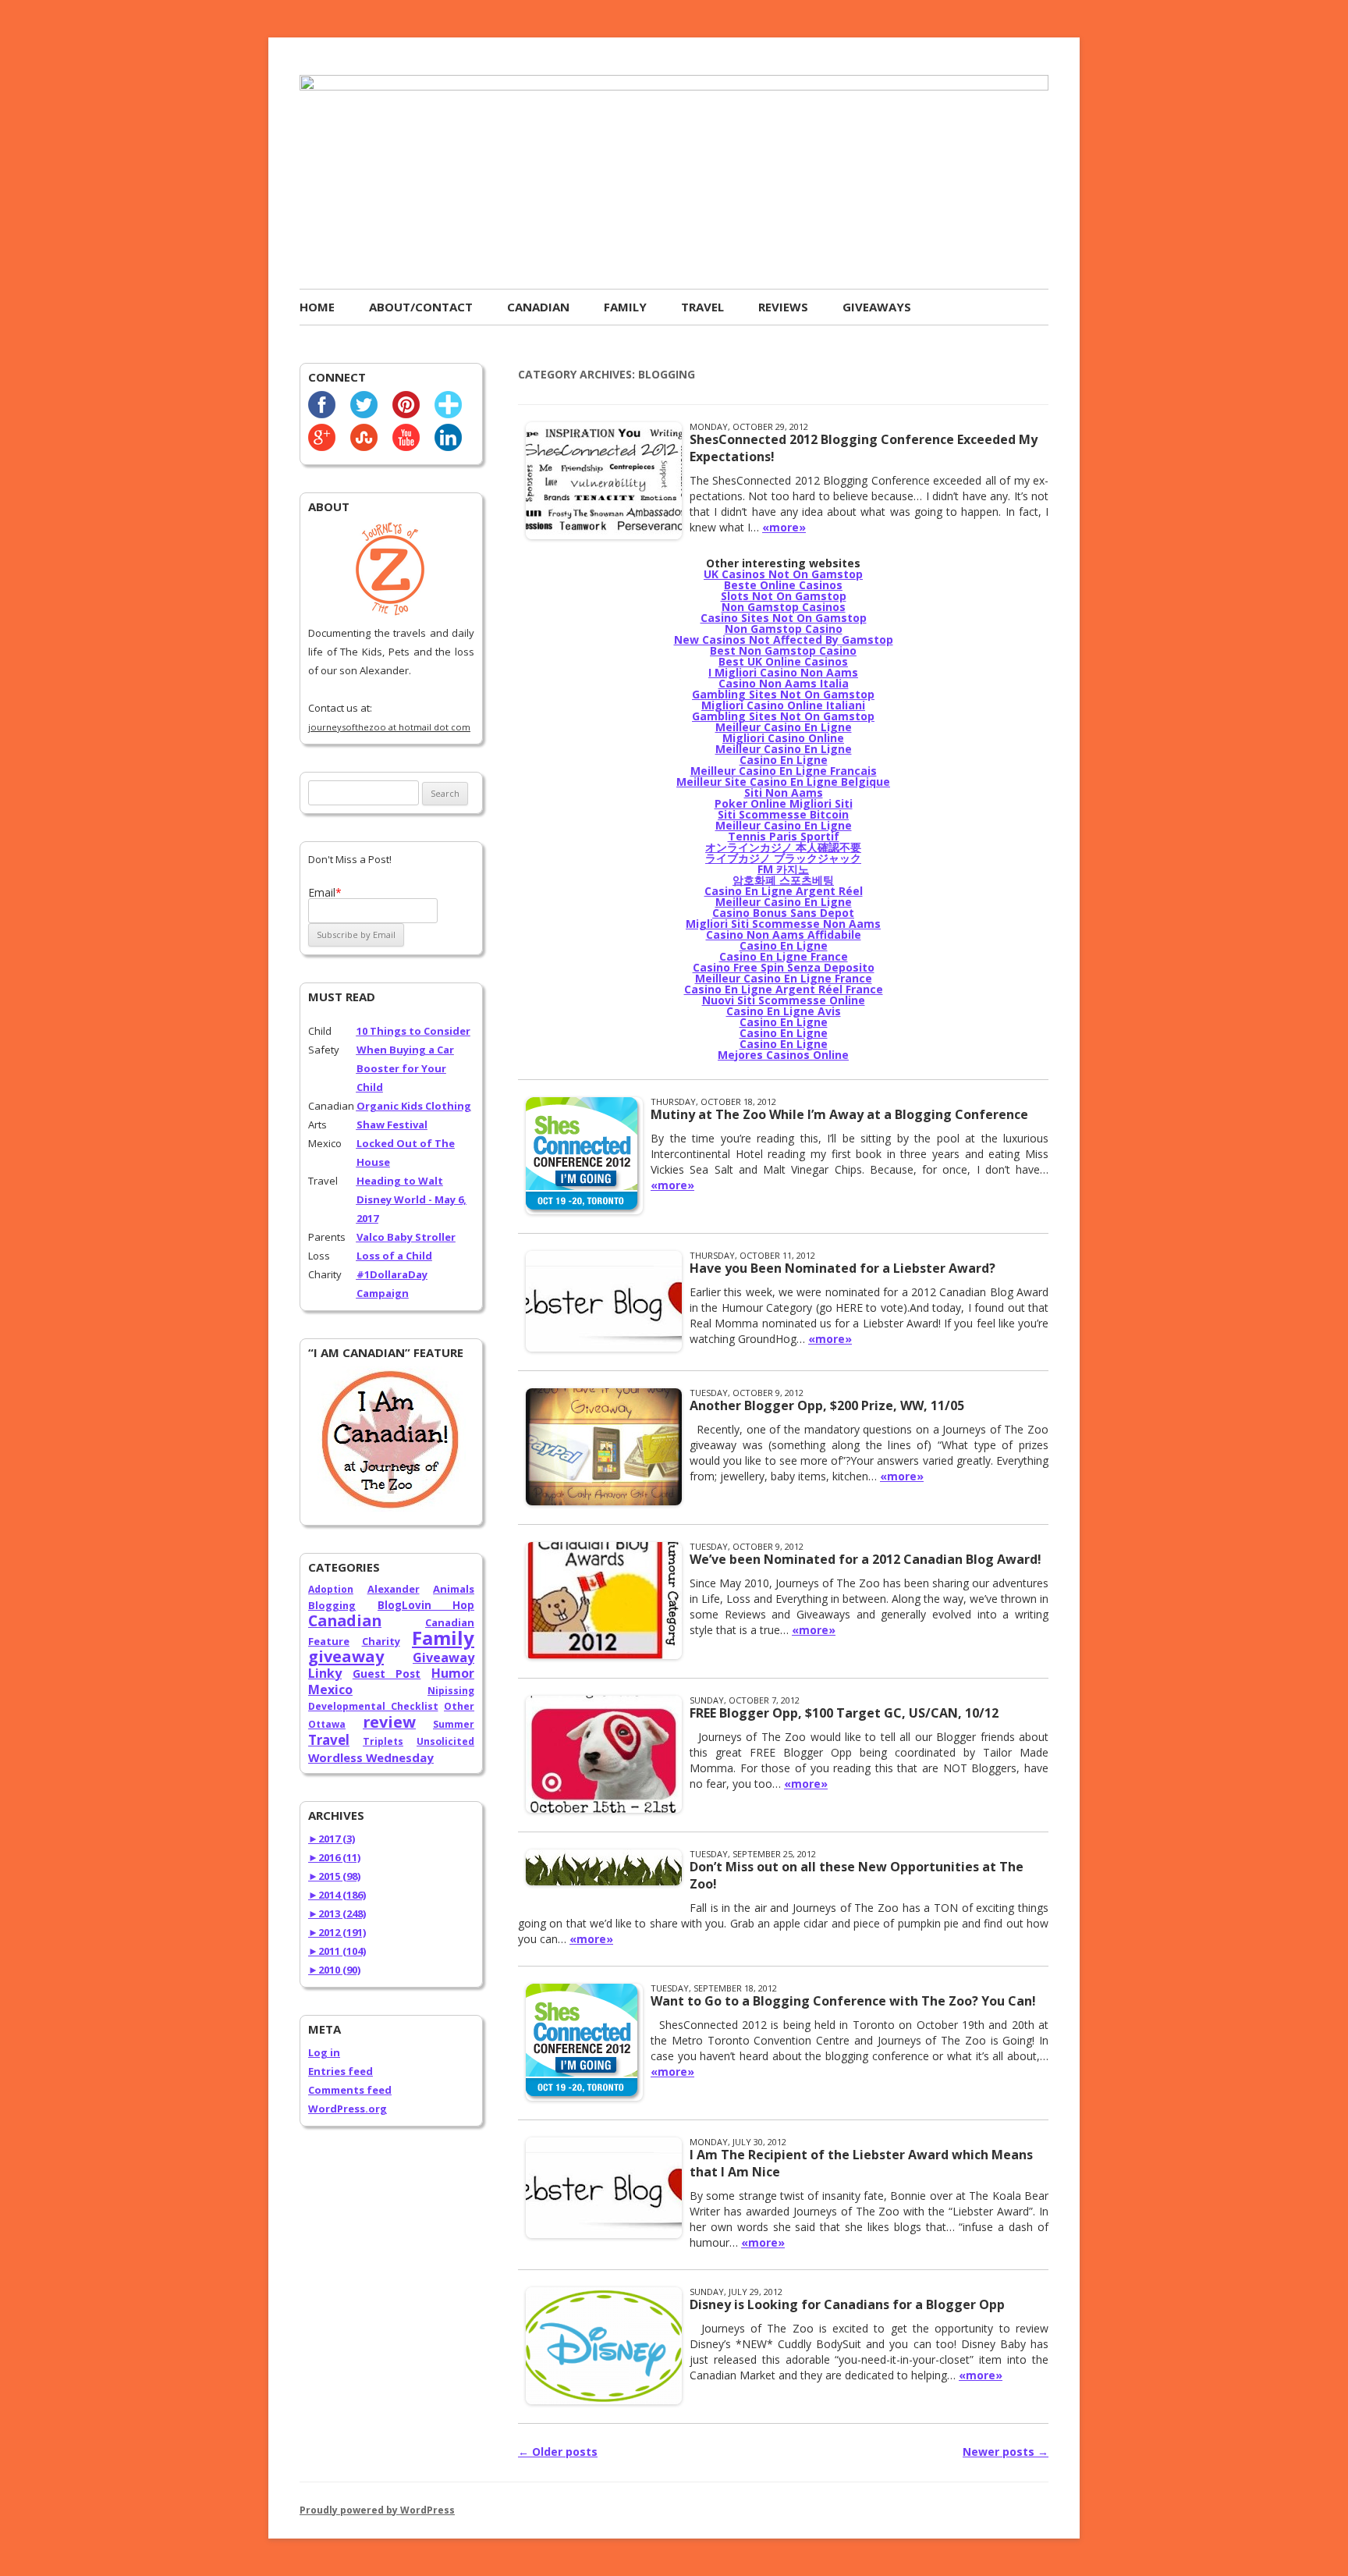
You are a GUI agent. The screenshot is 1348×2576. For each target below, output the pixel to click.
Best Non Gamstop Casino (783, 650)
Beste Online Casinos (783, 585)
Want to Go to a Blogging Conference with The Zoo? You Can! (843, 2001)
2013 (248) (337, 1913)
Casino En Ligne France (784, 956)
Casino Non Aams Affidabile (784, 934)
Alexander (394, 1589)
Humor (453, 1673)
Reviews (783, 307)
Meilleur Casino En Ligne (784, 727)
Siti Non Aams (784, 792)
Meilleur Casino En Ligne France (784, 978)
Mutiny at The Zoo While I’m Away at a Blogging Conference (839, 1114)
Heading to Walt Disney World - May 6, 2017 (411, 1199)
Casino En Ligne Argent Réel (784, 891)
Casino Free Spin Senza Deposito (784, 967)
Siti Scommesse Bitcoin (783, 814)
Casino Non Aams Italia (784, 683)
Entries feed (341, 2071)
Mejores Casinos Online (783, 1055)
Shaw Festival (392, 1125)
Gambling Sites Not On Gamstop (783, 694)
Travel (702, 307)
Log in (324, 2052)
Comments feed (350, 2090)
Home (317, 307)
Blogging (332, 1605)
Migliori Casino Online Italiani (783, 705)
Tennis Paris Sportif (784, 836)
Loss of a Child (394, 1256)
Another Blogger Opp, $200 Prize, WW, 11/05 (827, 1405)
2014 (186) (337, 1895)
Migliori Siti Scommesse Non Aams (783, 924)
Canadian (538, 307)
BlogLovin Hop (426, 1605)
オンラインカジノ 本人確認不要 (783, 847)
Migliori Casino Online (783, 738)
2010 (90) (334, 1970)
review (389, 1722)
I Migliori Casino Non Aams (783, 672)
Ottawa (327, 1724)
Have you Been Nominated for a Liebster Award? (842, 1268)
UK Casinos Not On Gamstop (783, 574)
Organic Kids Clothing (414, 1106)
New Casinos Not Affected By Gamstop (784, 640)
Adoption (331, 1589)
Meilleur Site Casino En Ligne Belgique (783, 782)
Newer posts (1006, 2452)
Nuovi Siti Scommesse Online (784, 1000)
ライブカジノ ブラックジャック (783, 858)
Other (459, 1706)
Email (325, 892)
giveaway (346, 1656)
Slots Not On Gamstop (784, 596)
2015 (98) (334, 1876)
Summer (454, 1724)
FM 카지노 (783, 869)
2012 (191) (337, 1932)
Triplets (383, 1741)
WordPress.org (348, 2109)
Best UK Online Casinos (783, 661)
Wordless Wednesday (371, 1757)
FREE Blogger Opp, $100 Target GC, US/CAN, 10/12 (844, 1713)
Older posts (558, 2452)
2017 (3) (332, 1839)
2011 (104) (337, 1951)
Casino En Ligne (784, 760)
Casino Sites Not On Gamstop (784, 618)
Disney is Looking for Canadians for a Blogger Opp (847, 2304)
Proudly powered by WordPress (377, 2510)
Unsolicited (445, 1741)
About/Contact (421, 307)
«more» (784, 527)
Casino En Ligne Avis (784, 1011)
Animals (454, 1589)
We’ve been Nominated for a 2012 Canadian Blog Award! (866, 1559)
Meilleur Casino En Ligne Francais (784, 771)
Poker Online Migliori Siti (784, 803)
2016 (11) (334, 1857)
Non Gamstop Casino (784, 629)
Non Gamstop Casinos (784, 607)
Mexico (330, 1690)
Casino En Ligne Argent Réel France (784, 989)
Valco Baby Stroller (406, 1237)
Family (625, 307)
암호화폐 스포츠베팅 (783, 880)
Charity (381, 1641)
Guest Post (387, 1674)
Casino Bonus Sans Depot (783, 913)
